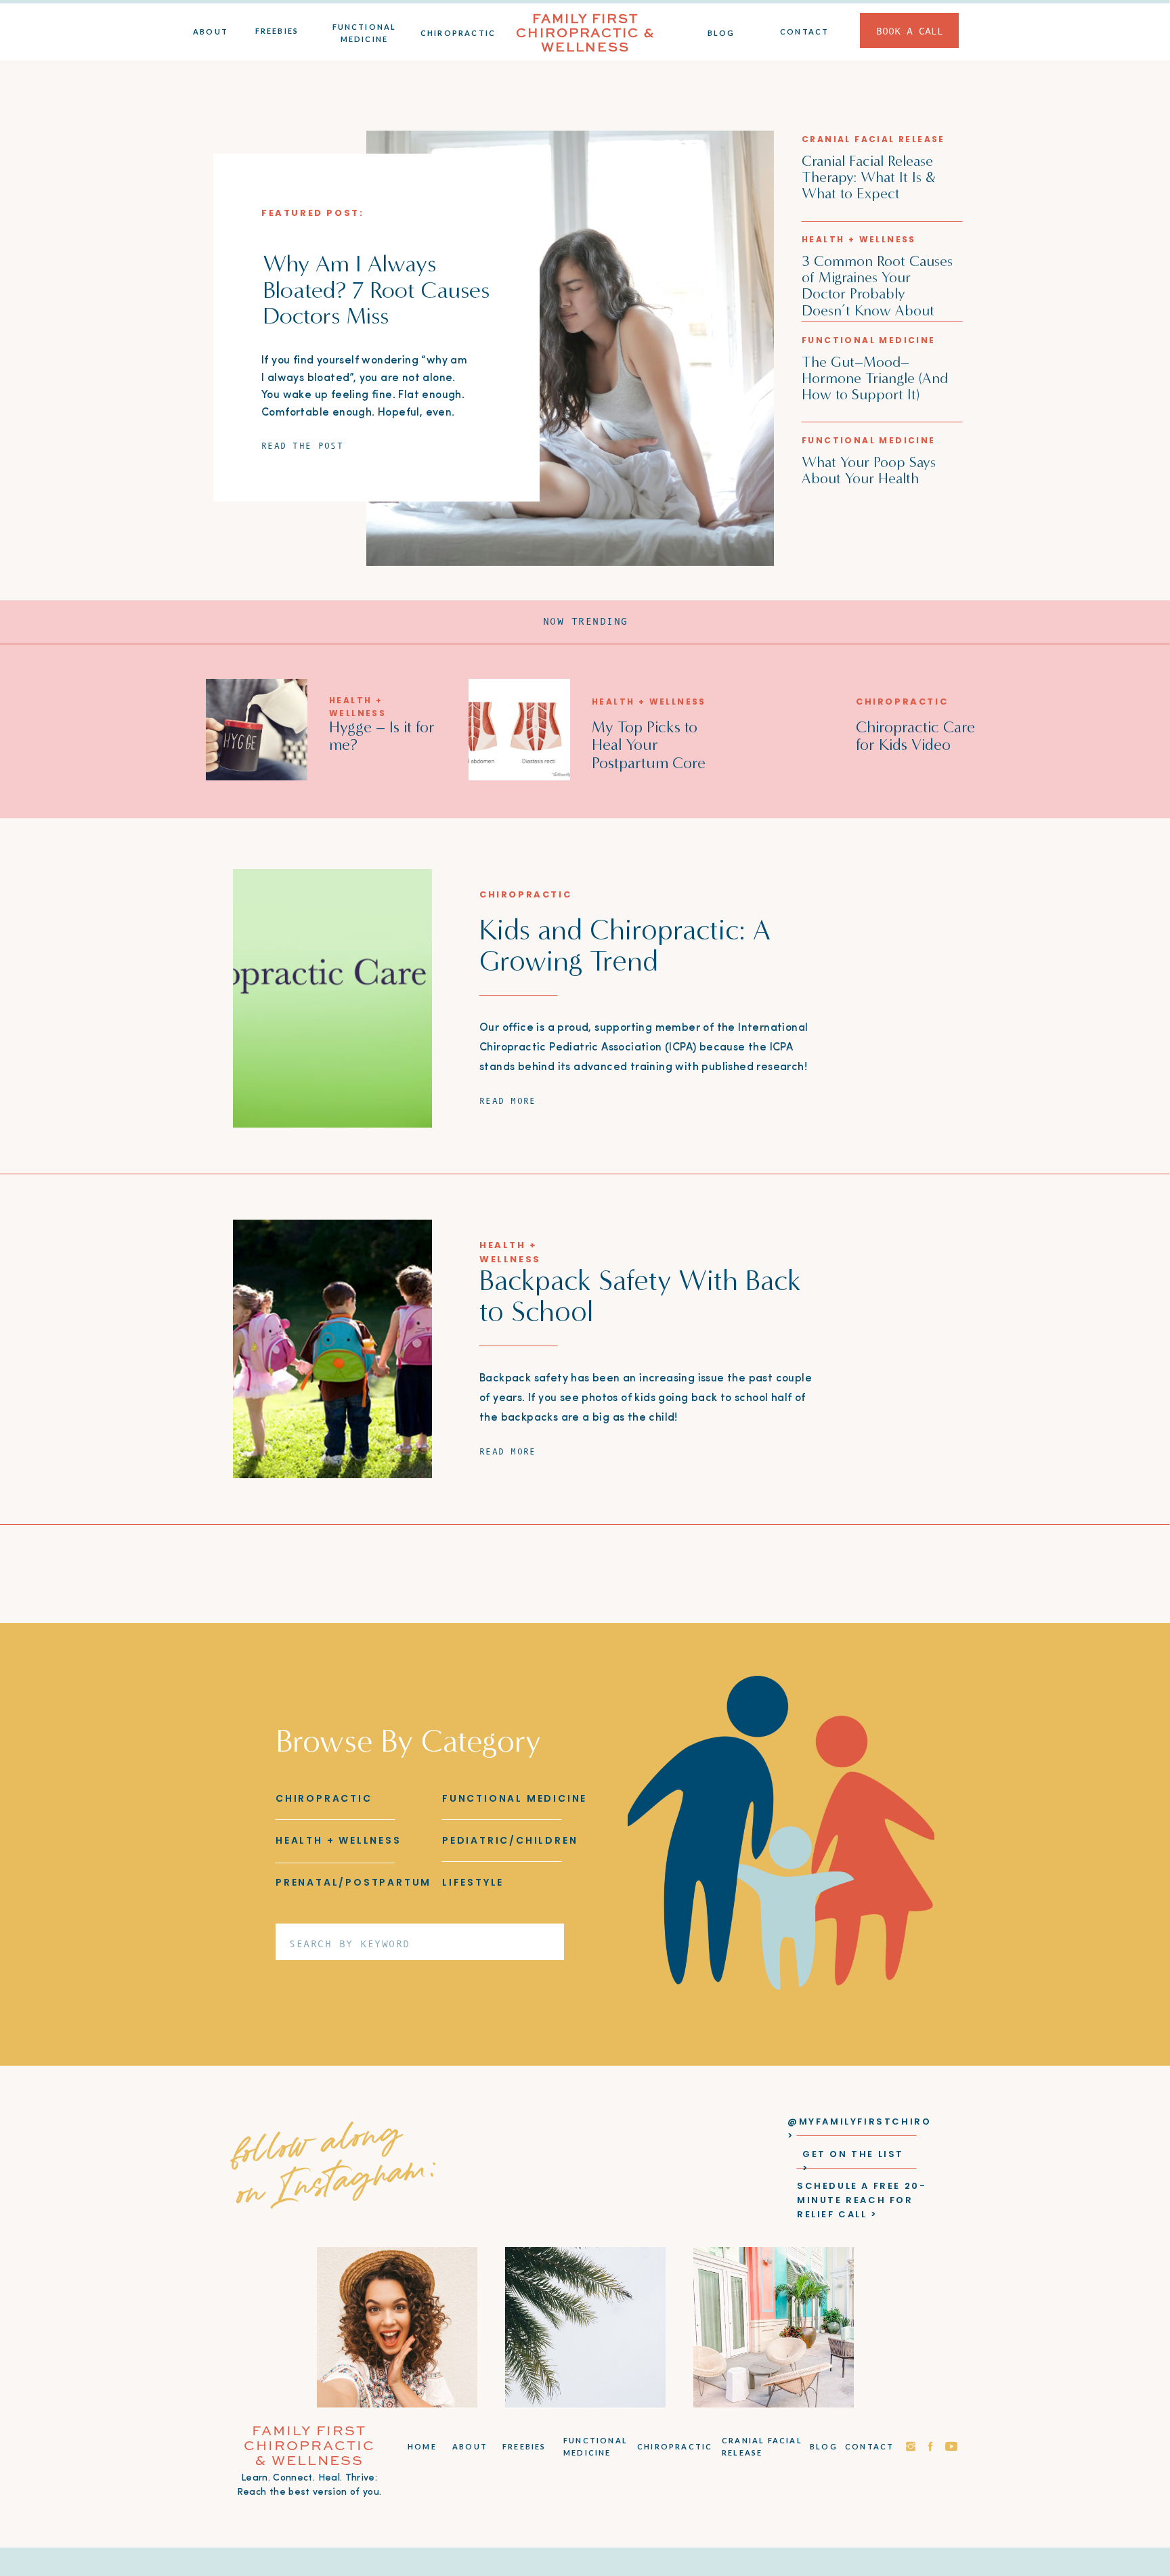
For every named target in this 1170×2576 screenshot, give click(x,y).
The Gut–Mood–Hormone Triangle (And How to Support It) (875, 378)
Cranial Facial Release (873, 139)
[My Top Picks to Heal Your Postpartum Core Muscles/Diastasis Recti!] (519, 730)
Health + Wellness (859, 239)
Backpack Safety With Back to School (640, 1296)
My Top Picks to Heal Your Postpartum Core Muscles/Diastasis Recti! (651, 763)
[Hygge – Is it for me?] (257, 730)
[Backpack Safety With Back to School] (332, 1349)
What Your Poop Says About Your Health (869, 470)
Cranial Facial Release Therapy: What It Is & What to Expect (868, 177)
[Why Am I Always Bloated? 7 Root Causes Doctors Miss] (570, 348)
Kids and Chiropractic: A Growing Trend (625, 946)
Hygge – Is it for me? (382, 736)
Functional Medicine (869, 340)
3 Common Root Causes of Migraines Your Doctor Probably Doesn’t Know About (877, 286)
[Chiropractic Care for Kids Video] (781, 730)
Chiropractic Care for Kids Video (915, 736)
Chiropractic (902, 702)
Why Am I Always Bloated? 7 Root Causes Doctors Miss (376, 289)
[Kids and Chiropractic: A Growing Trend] (332, 998)
